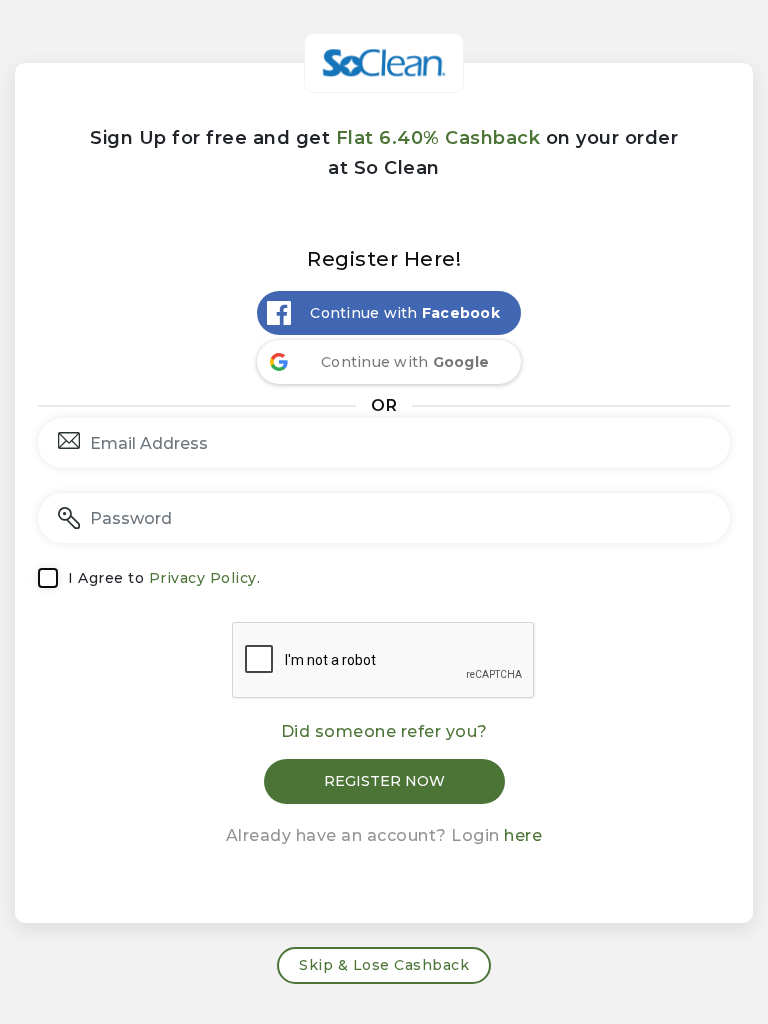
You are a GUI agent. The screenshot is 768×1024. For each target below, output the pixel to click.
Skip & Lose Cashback (384, 965)
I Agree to (164, 578)
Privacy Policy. (205, 578)
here (523, 835)
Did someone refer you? (384, 731)
